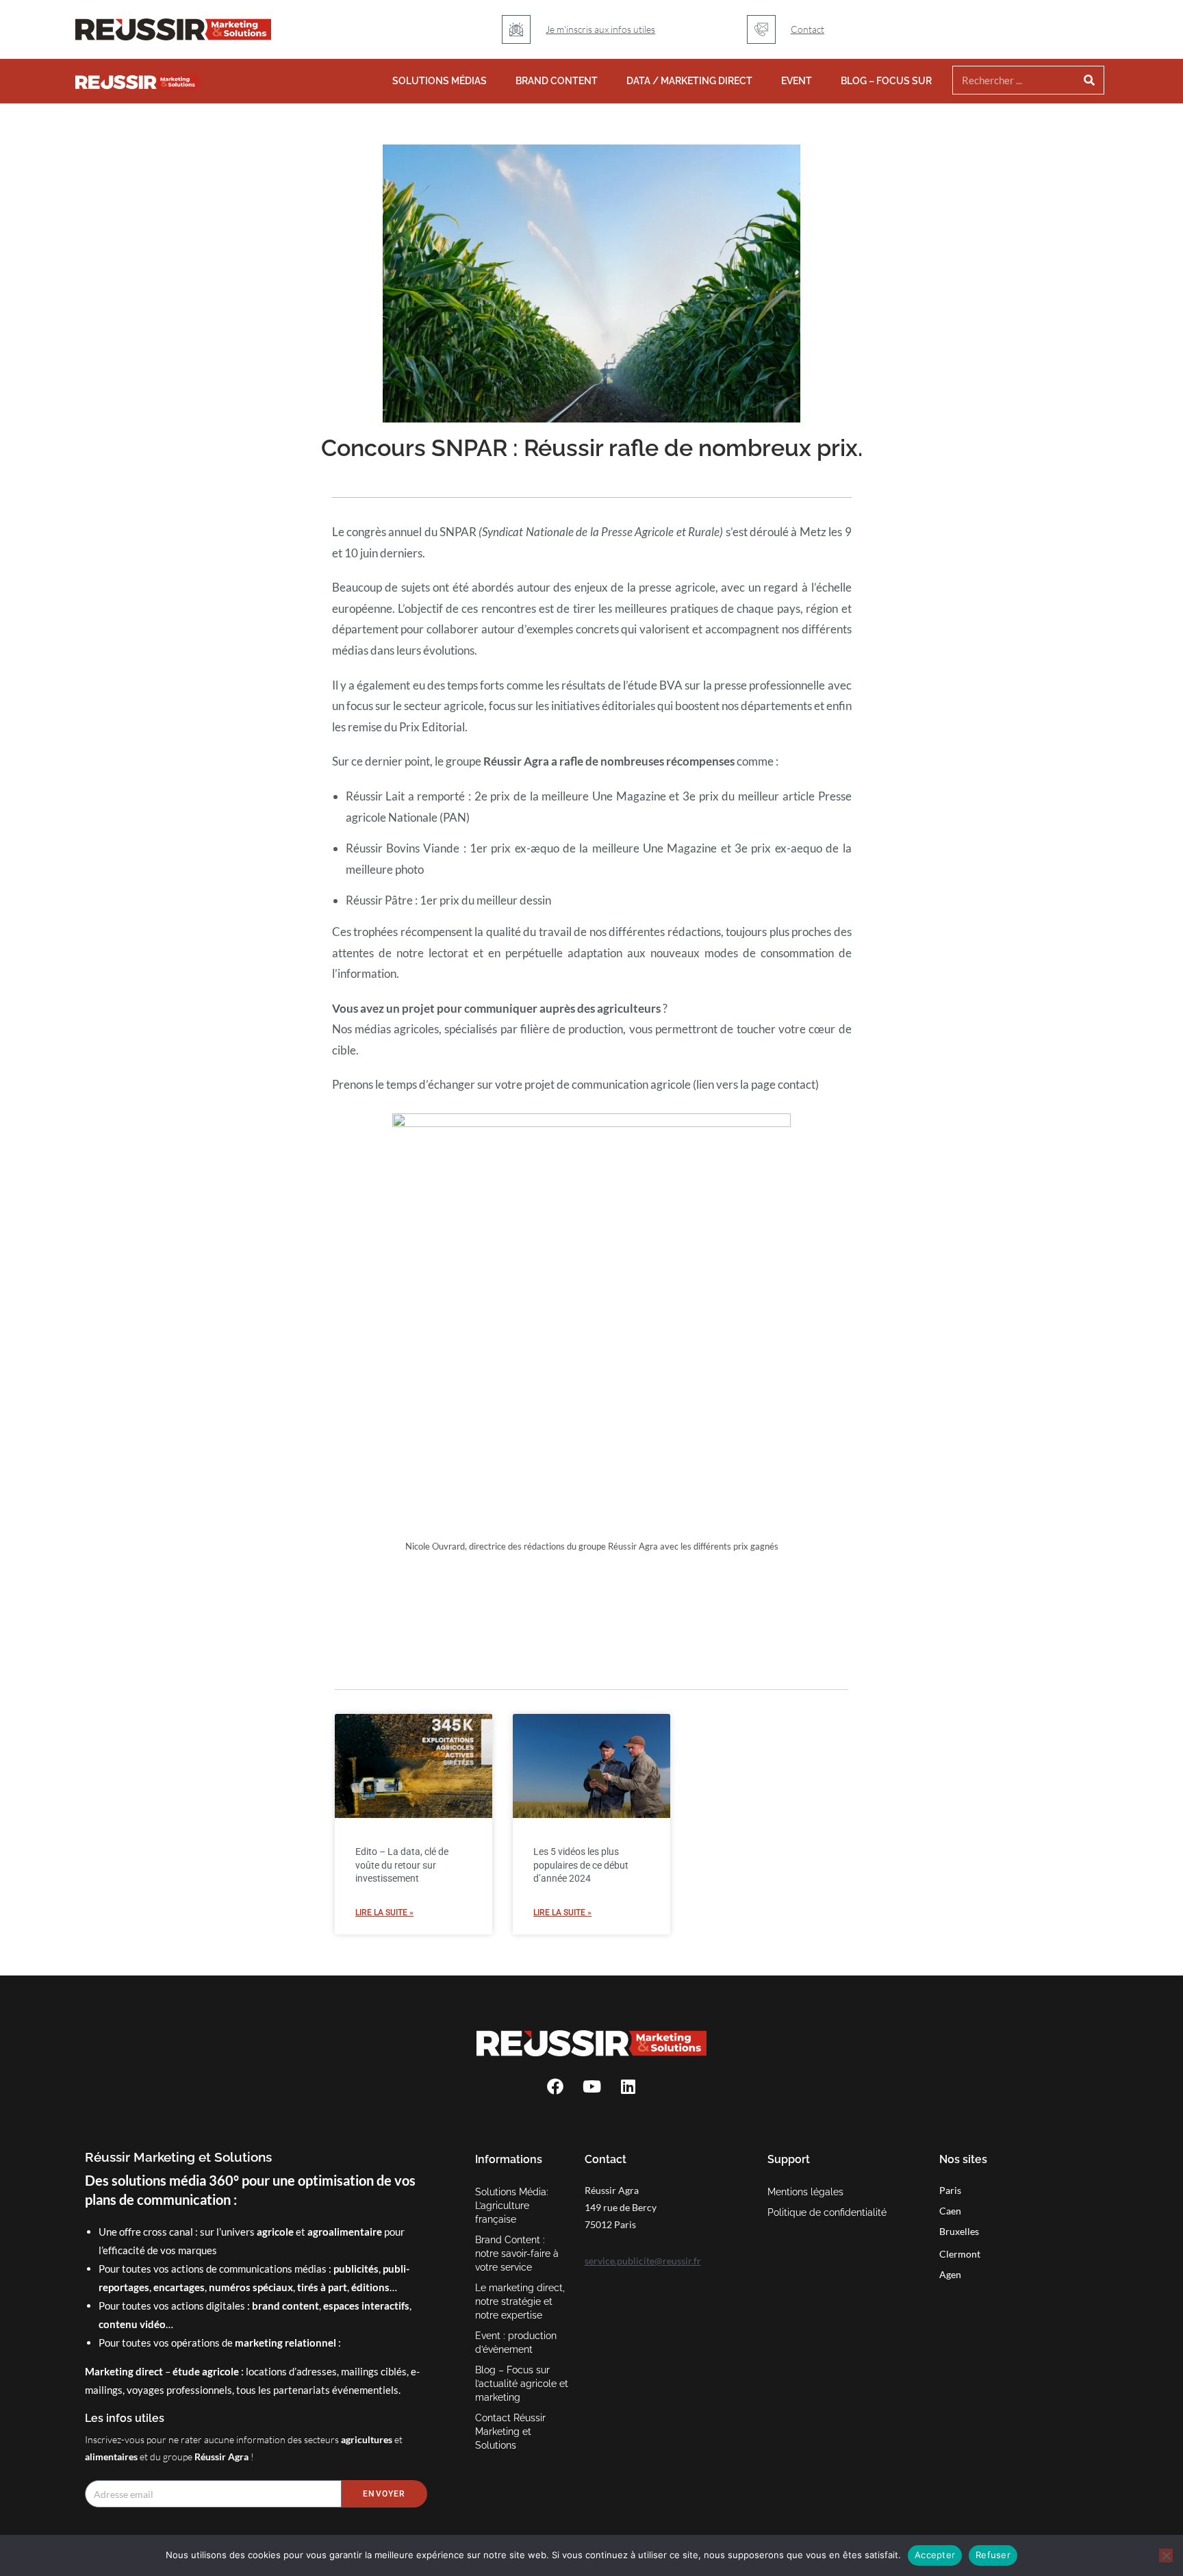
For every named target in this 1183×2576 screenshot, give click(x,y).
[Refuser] (1166, 2555)
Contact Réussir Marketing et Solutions (510, 2432)
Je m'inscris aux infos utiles (600, 29)
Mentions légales (805, 2192)
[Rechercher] (1090, 80)
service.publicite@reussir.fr (643, 2261)
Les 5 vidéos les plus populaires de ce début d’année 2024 (581, 1865)
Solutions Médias (440, 81)
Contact (807, 29)
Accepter (935, 2555)
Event (797, 81)
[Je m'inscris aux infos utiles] (516, 29)
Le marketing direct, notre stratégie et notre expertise (520, 2301)
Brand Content (557, 81)
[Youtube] (591, 2086)
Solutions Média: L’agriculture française (512, 2206)
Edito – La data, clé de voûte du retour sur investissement (402, 1865)
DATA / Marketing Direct (689, 81)
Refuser (993, 2555)
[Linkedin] (628, 2086)
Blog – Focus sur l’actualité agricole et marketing (522, 2384)
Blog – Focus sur (886, 81)
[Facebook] (555, 2086)
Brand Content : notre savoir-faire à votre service (517, 2253)
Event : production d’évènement (516, 2343)
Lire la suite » (384, 1912)
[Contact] (761, 29)
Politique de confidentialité (827, 2212)
